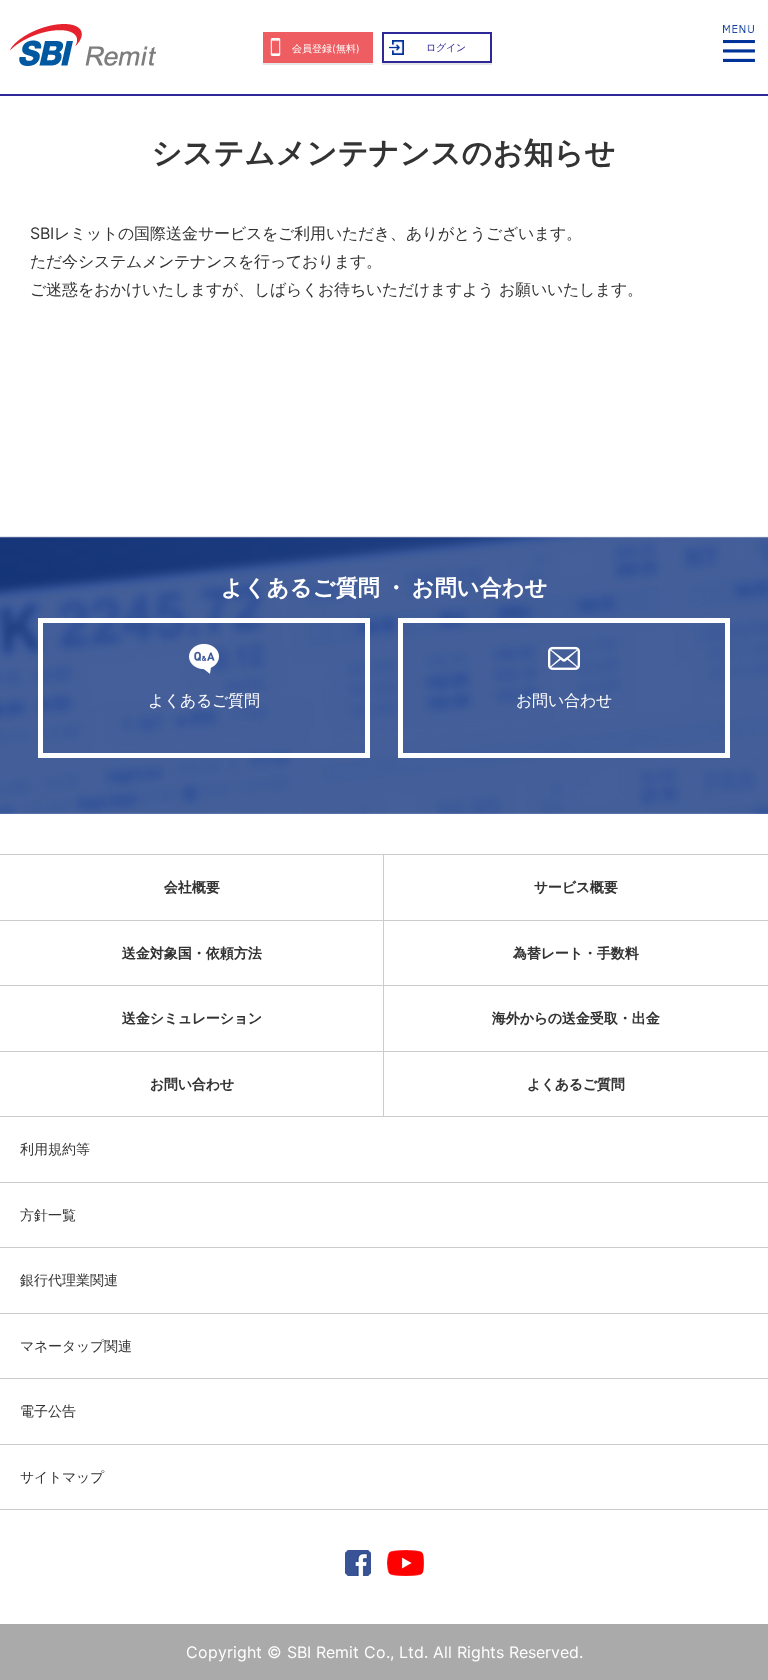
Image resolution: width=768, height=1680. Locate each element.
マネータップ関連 (76, 1345)
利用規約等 (55, 1148)
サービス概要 (576, 886)
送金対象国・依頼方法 (192, 952)
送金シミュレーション (192, 1017)
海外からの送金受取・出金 (576, 1017)
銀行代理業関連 (69, 1279)
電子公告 (48, 1410)
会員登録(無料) (326, 48)
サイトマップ (62, 1476)
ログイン (446, 47)
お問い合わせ (564, 700)
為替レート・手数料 (576, 952)
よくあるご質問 (204, 700)
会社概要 (192, 886)
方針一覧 (48, 1214)
